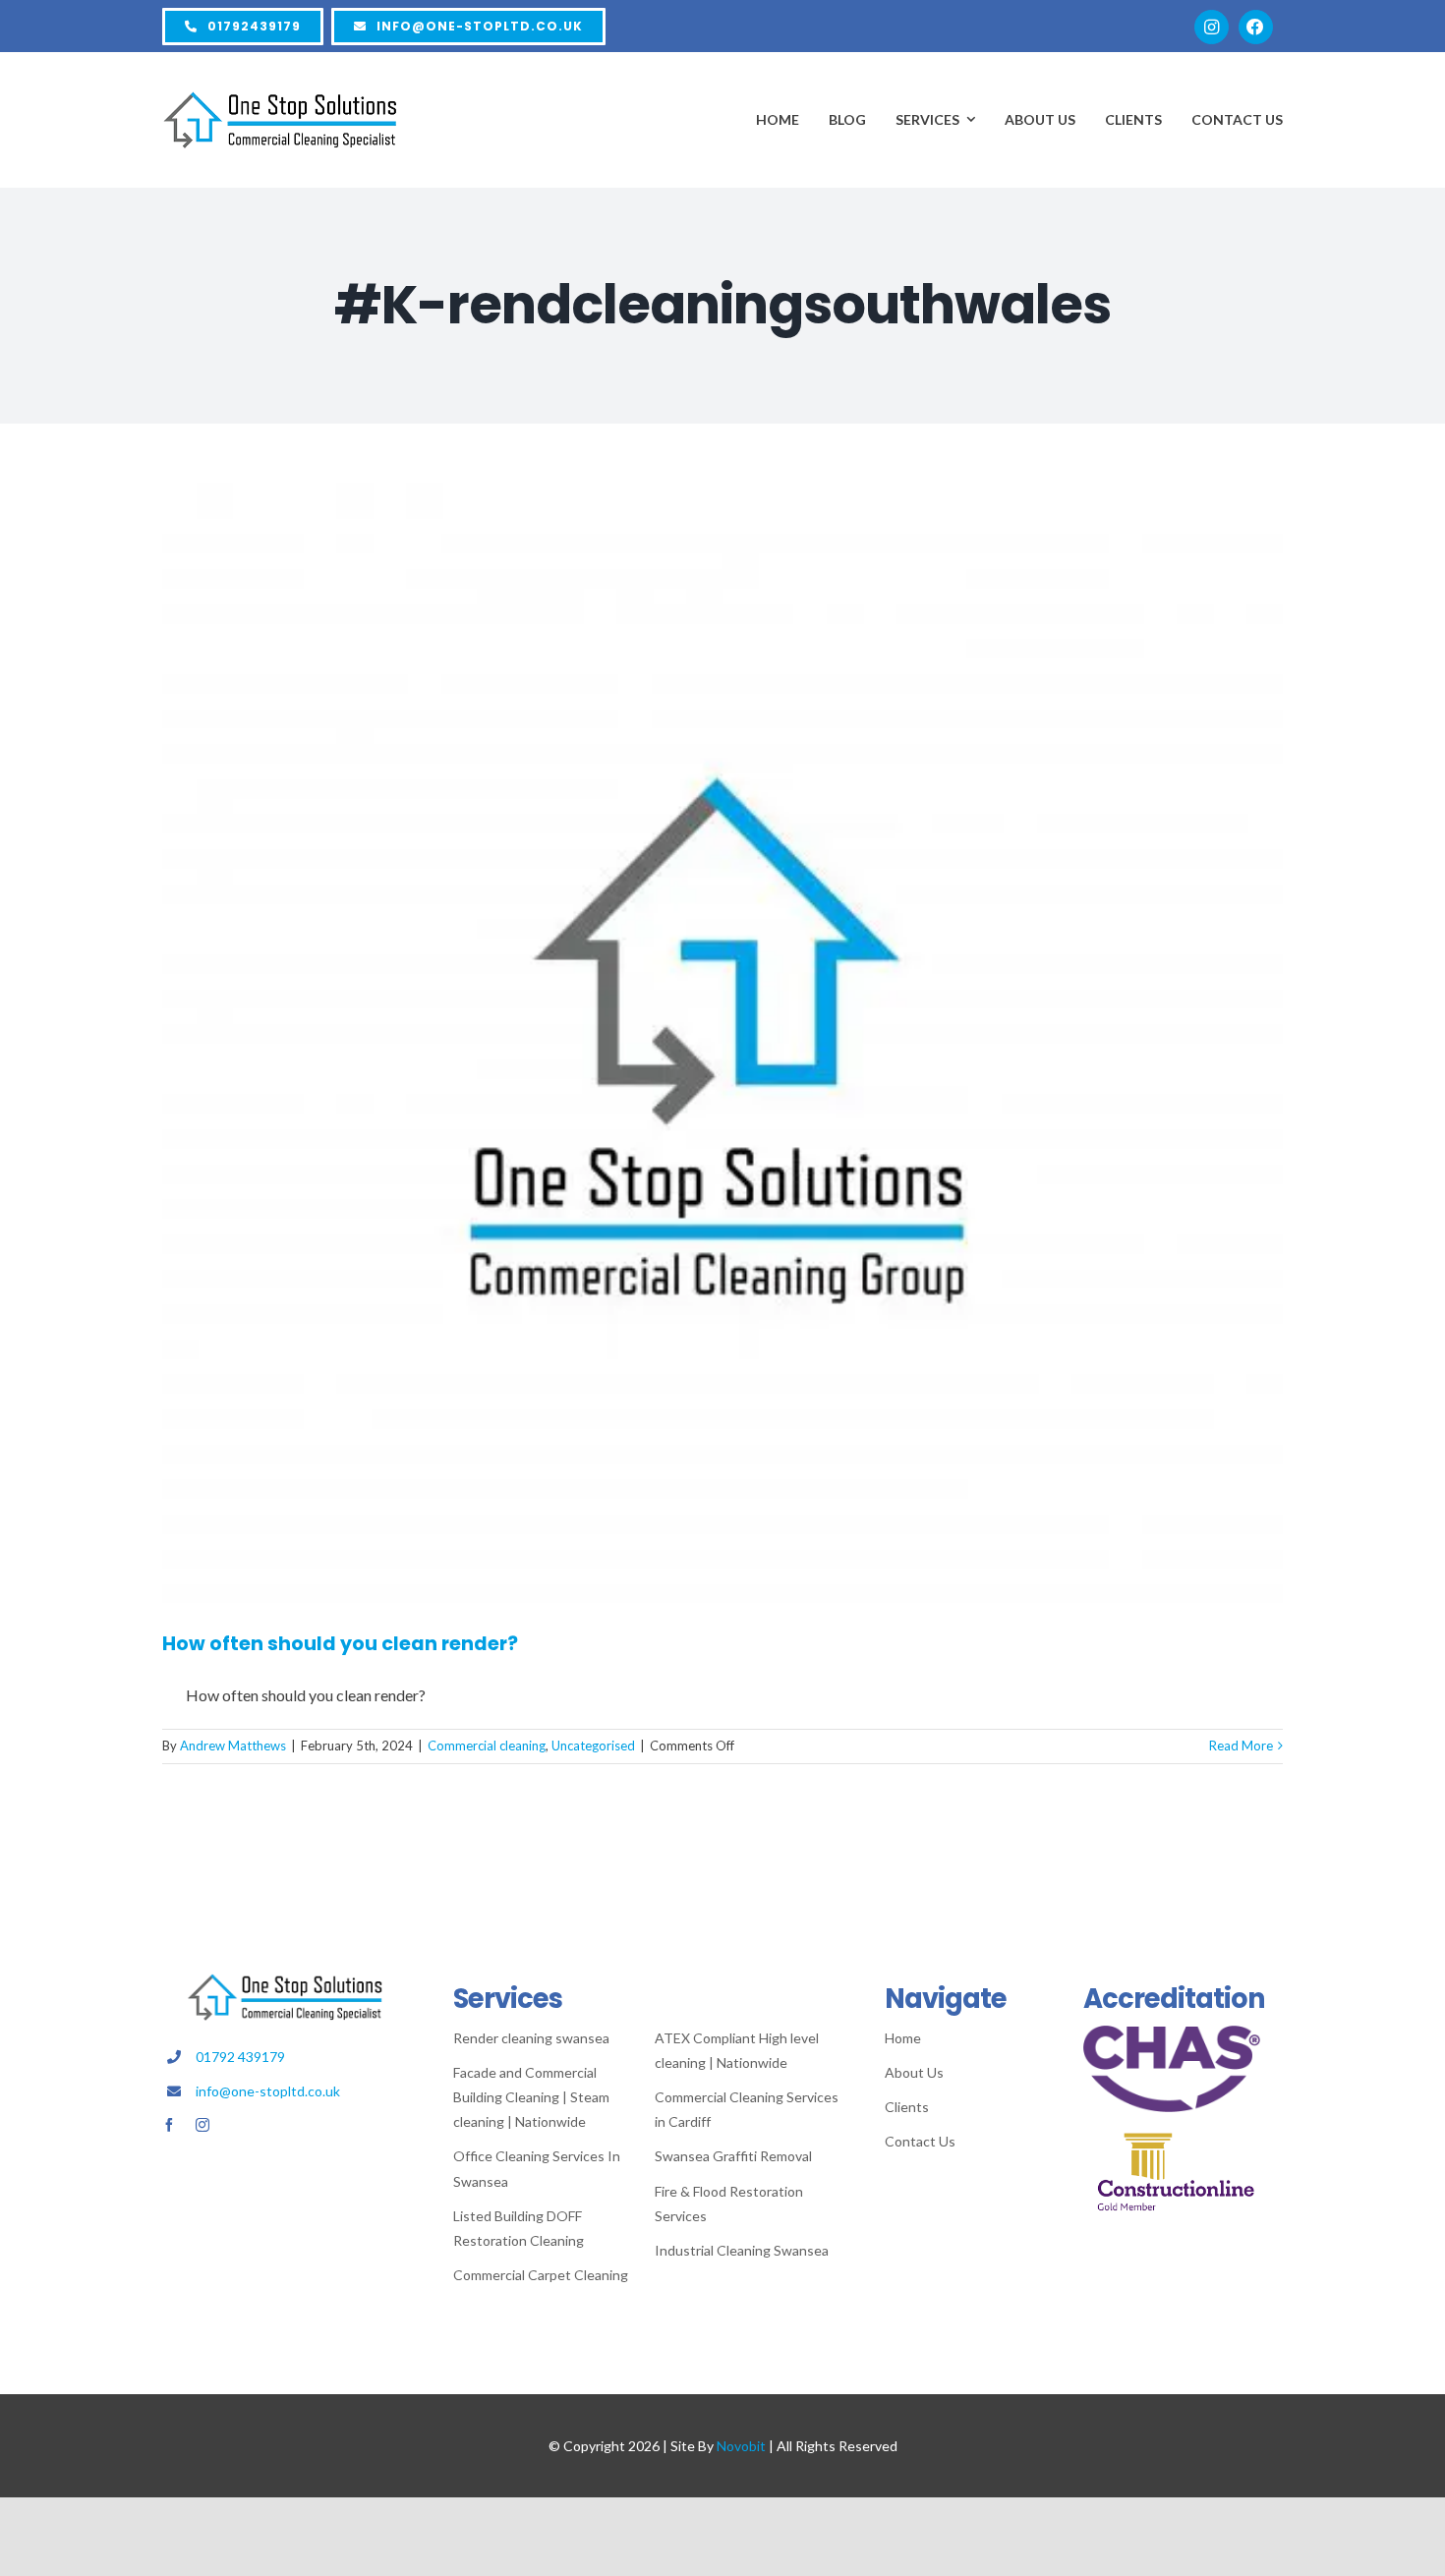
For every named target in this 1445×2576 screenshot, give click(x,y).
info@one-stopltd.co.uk (268, 2091)
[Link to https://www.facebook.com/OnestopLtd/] (1256, 27)
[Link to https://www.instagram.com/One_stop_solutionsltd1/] (1212, 27)
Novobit (741, 2446)
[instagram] (202, 2125)
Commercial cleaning (487, 1746)
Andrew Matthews (233, 1746)
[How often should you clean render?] (722, 1043)
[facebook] (169, 2125)
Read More (1241, 1746)
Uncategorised (593, 1746)
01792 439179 (240, 2057)
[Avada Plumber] (280, 99)
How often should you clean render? (340, 1644)
